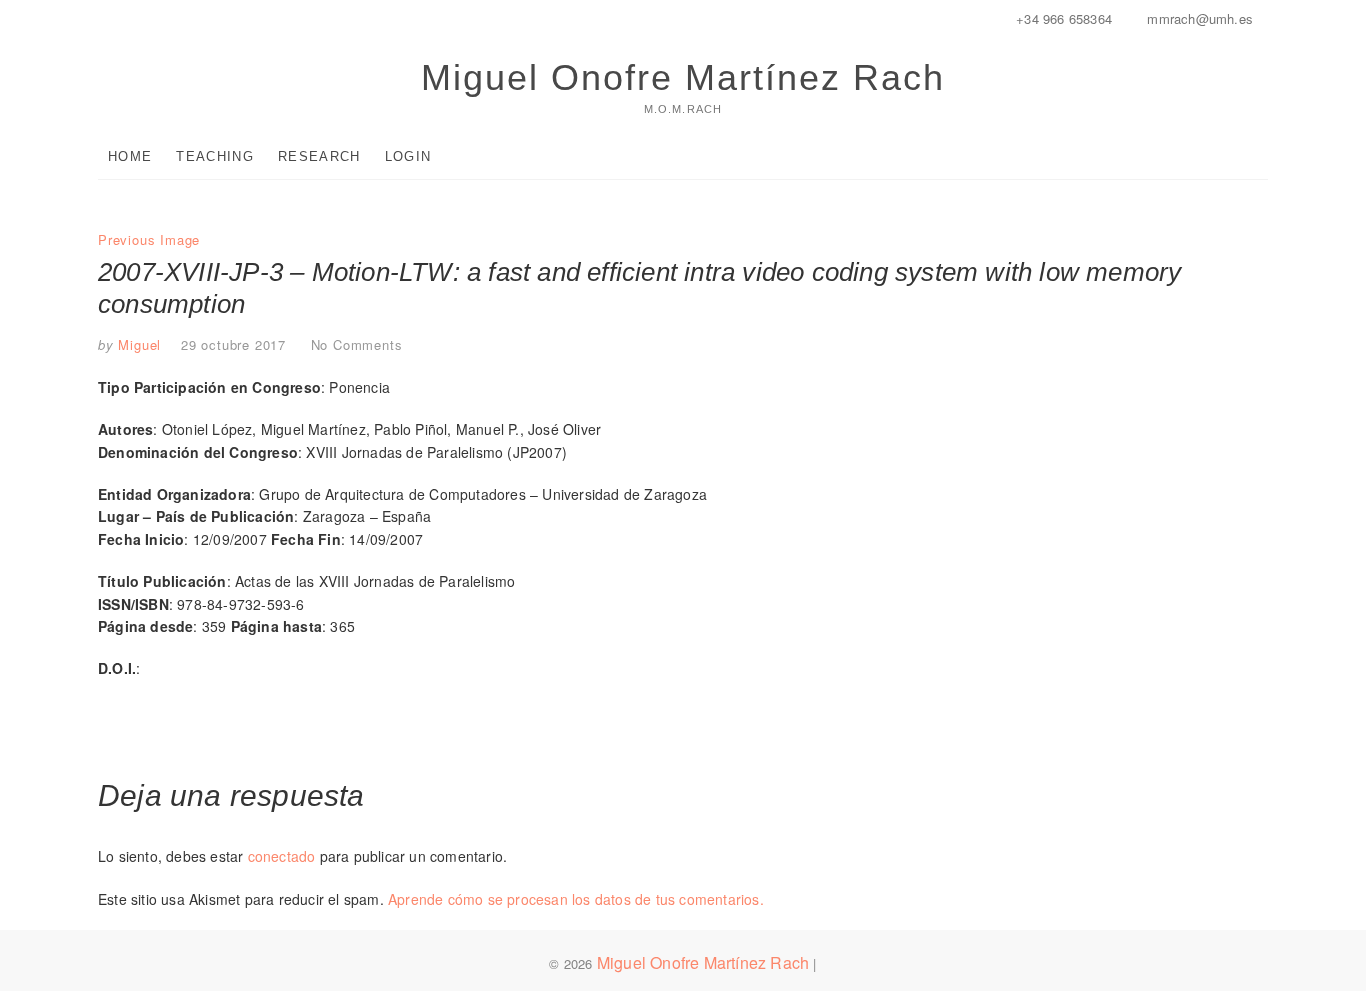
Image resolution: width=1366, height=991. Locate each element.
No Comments (357, 344)
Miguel (138, 344)
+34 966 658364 (1062, 18)
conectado (282, 856)
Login (408, 156)
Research (319, 156)
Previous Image (149, 239)
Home (130, 156)
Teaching (214, 156)
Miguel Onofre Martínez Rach (683, 77)
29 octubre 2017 (233, 344)
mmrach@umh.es (1198, 18)
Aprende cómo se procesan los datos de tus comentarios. (576, 899)
